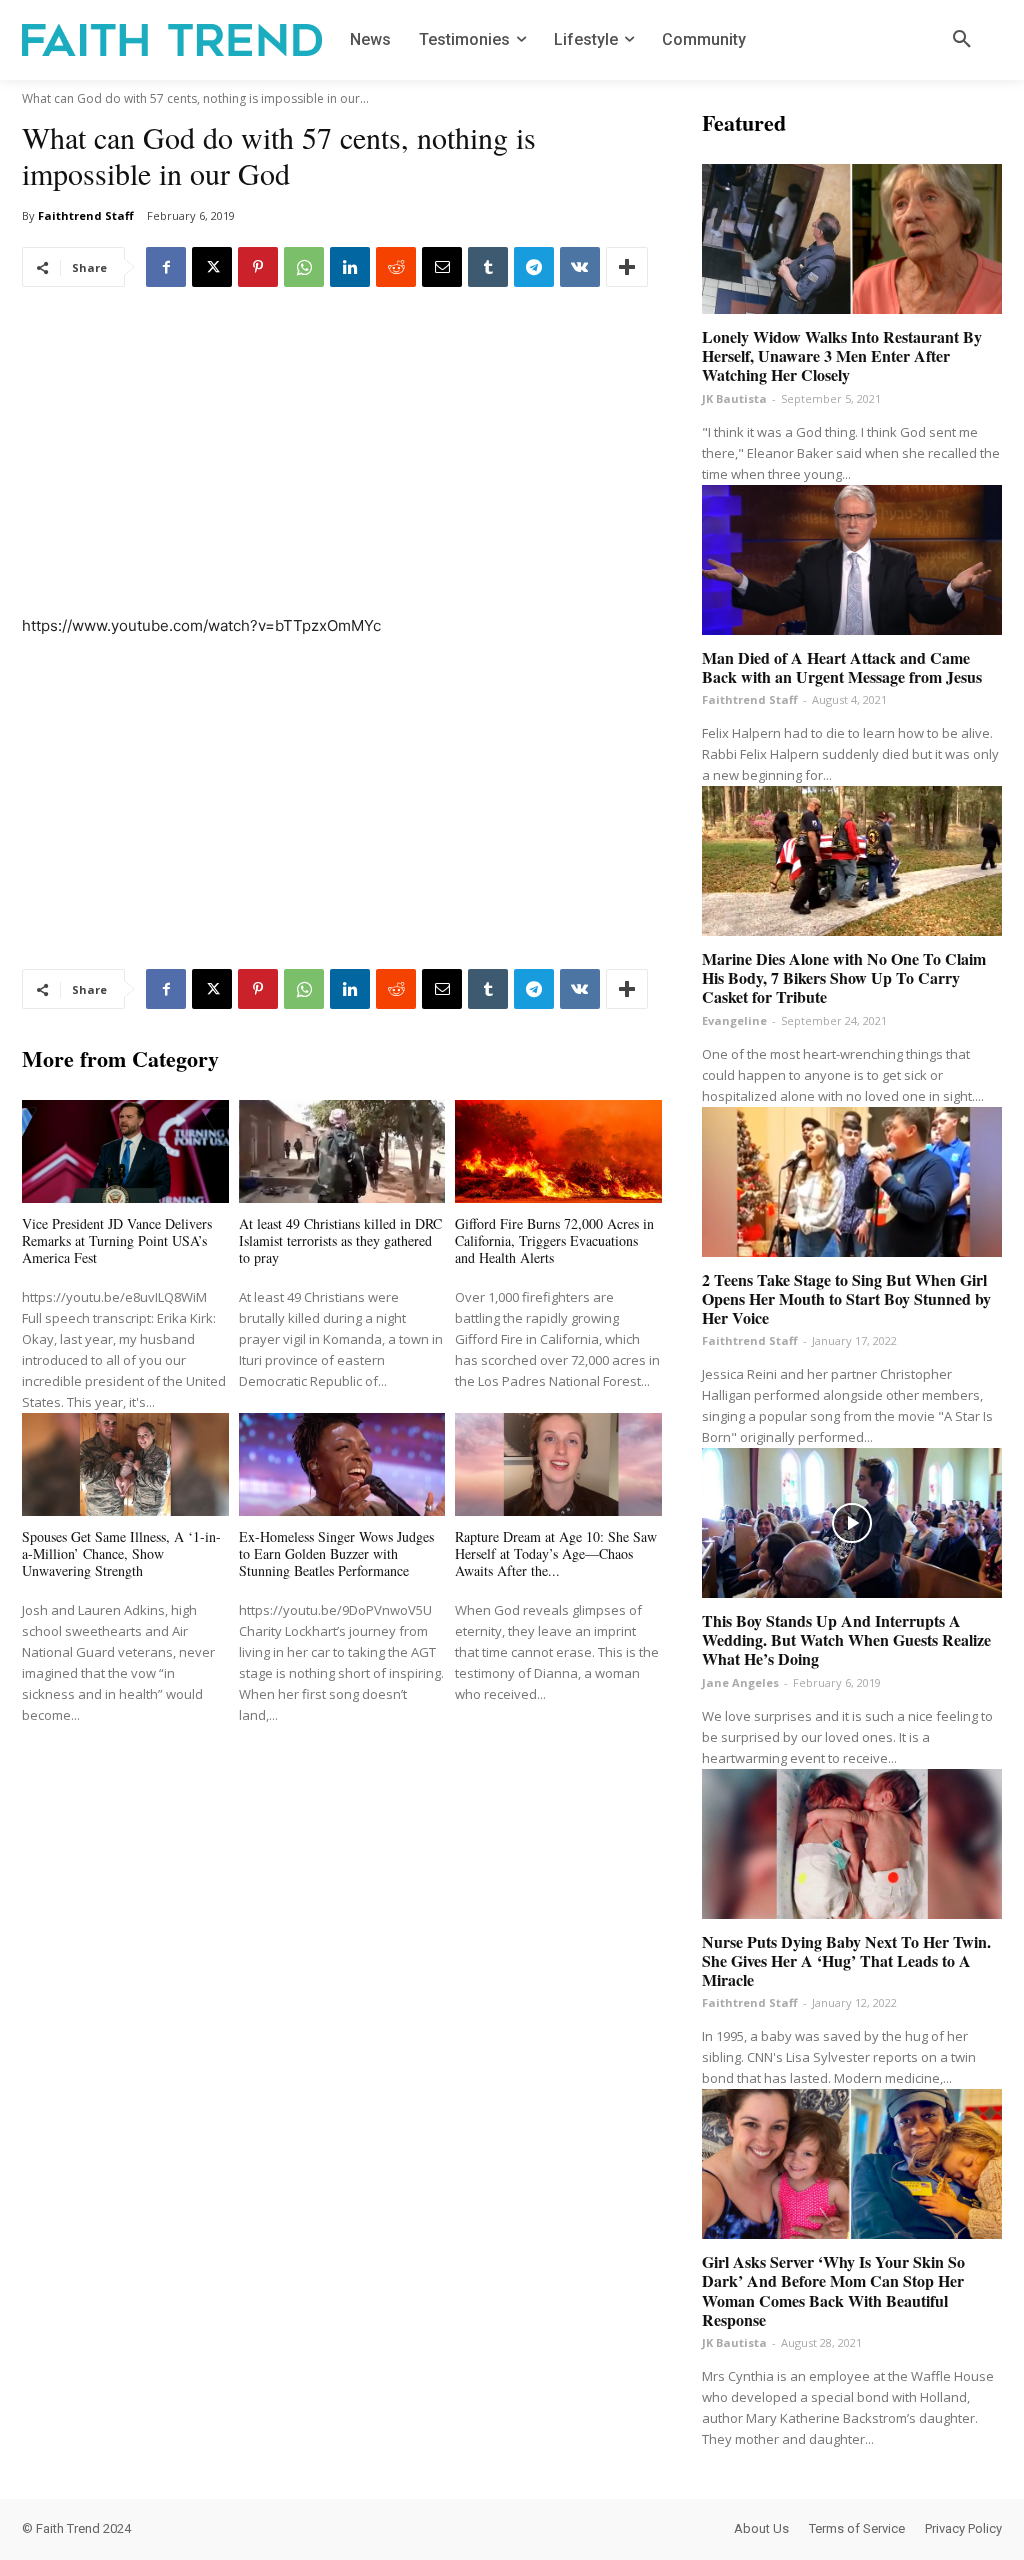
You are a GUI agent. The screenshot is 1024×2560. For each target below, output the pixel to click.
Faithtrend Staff (86, 215)
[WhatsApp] (304, 267)
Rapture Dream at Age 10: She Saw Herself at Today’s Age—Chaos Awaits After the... (556, 1553)
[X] (212, 267)
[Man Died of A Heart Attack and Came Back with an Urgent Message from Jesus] (852, 560)
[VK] (580, 267)
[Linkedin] (350, 267)
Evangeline (734, 1020)
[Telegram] (534, 267)
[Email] (442, 267)
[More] (627, 267)
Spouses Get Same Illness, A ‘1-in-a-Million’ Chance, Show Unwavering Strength (121, 1553)
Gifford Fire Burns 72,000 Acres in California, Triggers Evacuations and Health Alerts (554, 1240)
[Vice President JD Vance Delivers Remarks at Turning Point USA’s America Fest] (125, 1151)
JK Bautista (734, 398)
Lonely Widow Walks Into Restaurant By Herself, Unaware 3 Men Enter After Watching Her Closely (842, 355)
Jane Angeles (740, 1682)
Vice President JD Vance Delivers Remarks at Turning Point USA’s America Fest (117, 1240)
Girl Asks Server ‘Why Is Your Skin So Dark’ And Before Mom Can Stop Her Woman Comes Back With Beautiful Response (833, 2290)
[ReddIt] (396, 267)
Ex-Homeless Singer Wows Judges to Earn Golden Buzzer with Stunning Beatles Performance (336, 1553)
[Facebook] (166, 267)
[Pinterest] (258, 267)
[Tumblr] (488, 267)
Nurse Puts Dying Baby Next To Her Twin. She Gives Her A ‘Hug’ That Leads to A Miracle (846, 1960)
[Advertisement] (342, 465)
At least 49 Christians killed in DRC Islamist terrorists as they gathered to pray (340, 1240)
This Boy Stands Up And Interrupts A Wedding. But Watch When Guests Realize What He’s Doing (846, 1639)
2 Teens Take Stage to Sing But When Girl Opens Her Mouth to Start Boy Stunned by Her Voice (846, 1298)
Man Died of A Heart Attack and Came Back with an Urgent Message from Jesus (842, 667)
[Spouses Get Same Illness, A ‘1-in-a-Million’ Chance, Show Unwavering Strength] (125, 1464)
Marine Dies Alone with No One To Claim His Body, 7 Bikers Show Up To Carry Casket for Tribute (844, 977)
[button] (962, 40)
